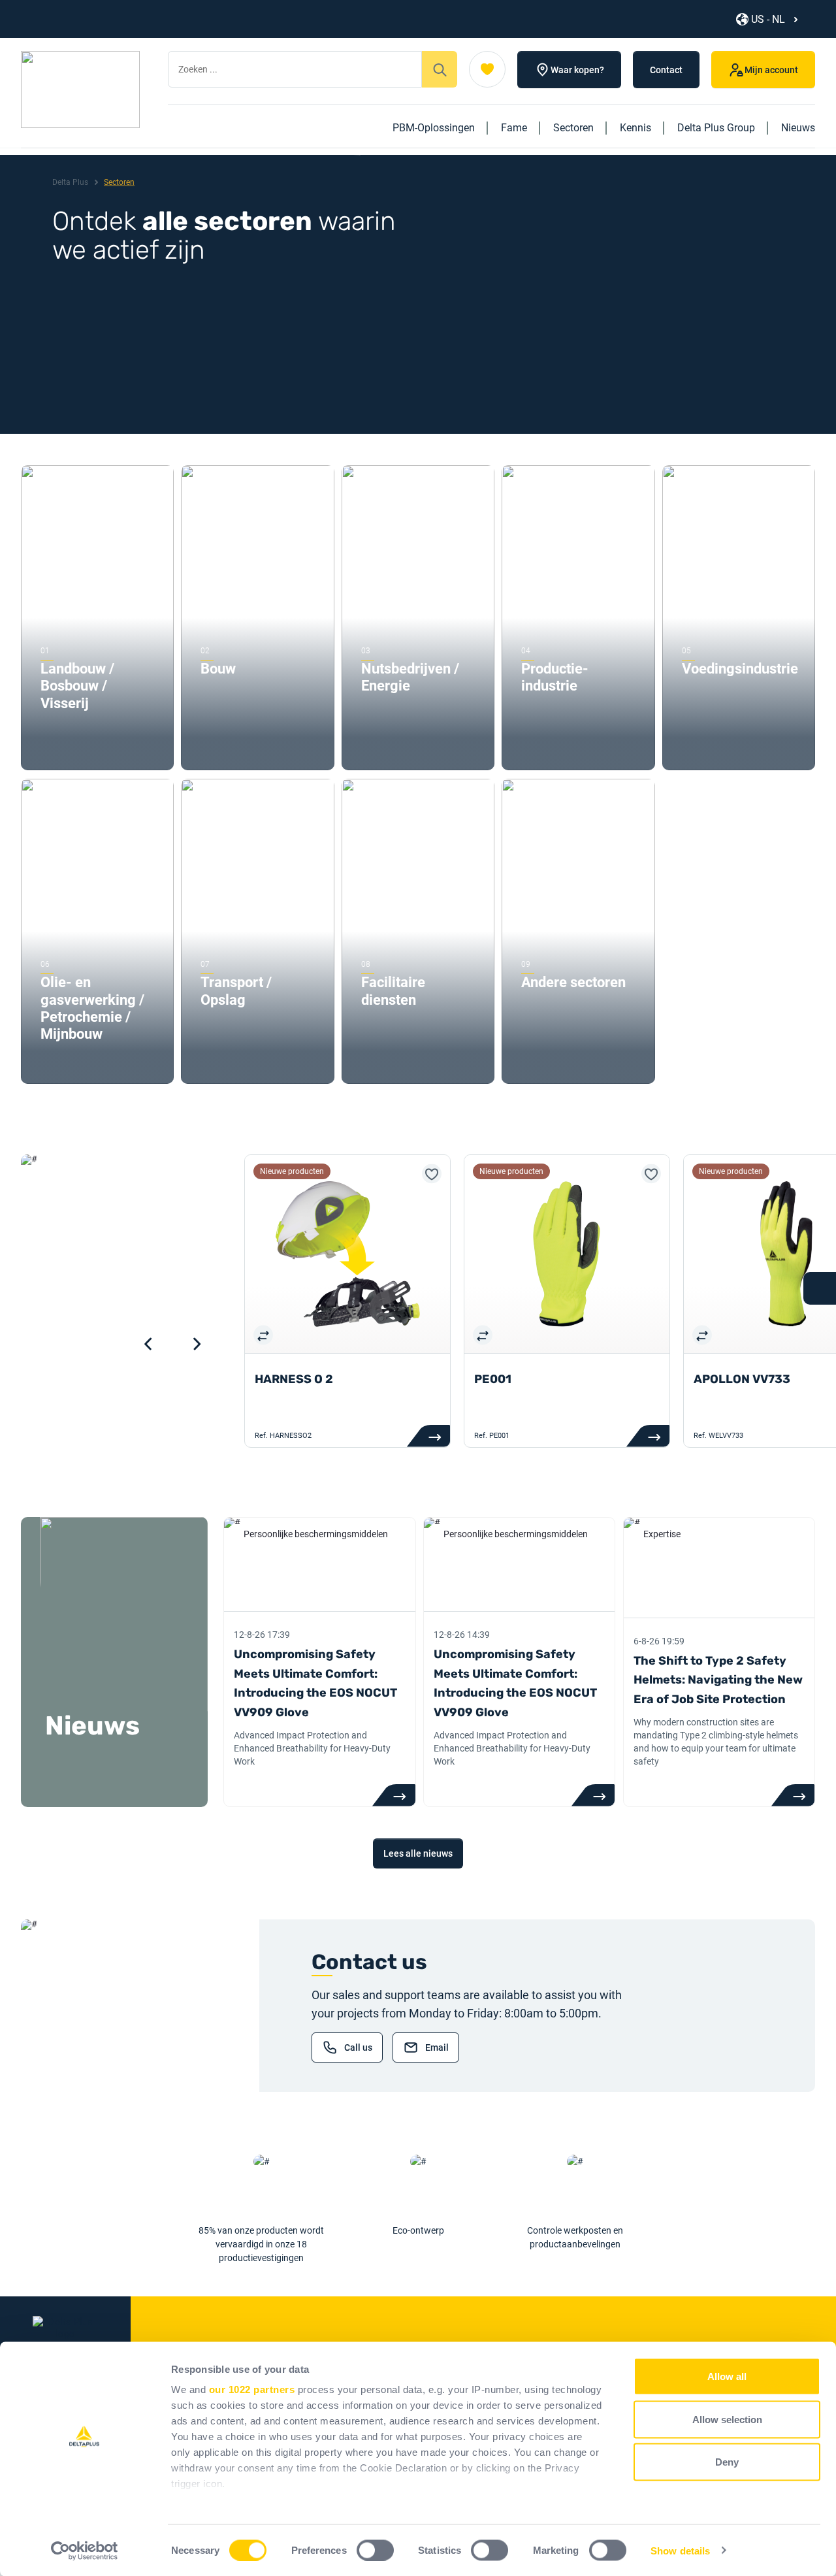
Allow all (727, 2376)
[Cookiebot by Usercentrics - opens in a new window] (85, 2551)
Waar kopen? (577, 70)
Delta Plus (70, 182)
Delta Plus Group (716, 128)
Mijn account (771, 70)
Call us (358, 2047)
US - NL (768, 19)
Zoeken (440, 69)
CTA (394, 1795)
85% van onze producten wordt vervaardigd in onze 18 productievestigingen (261, 2244)
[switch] (375, 2550)
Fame (514, 128)
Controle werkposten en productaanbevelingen (575, 2237)
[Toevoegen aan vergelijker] (263, 1335)
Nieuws (798, 128)
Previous (148, 1344)
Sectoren (573, 128)
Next (197, 1344)
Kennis (635, 128)
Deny (727, 2462)
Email (437, 2047)
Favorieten (487, 69)
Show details (680, 2550)
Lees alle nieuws (418, 1853)
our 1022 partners (252, 2389)
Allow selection (727, 2419)
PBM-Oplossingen (434, 128)
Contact (666, 70)
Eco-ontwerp (418, 2230)
